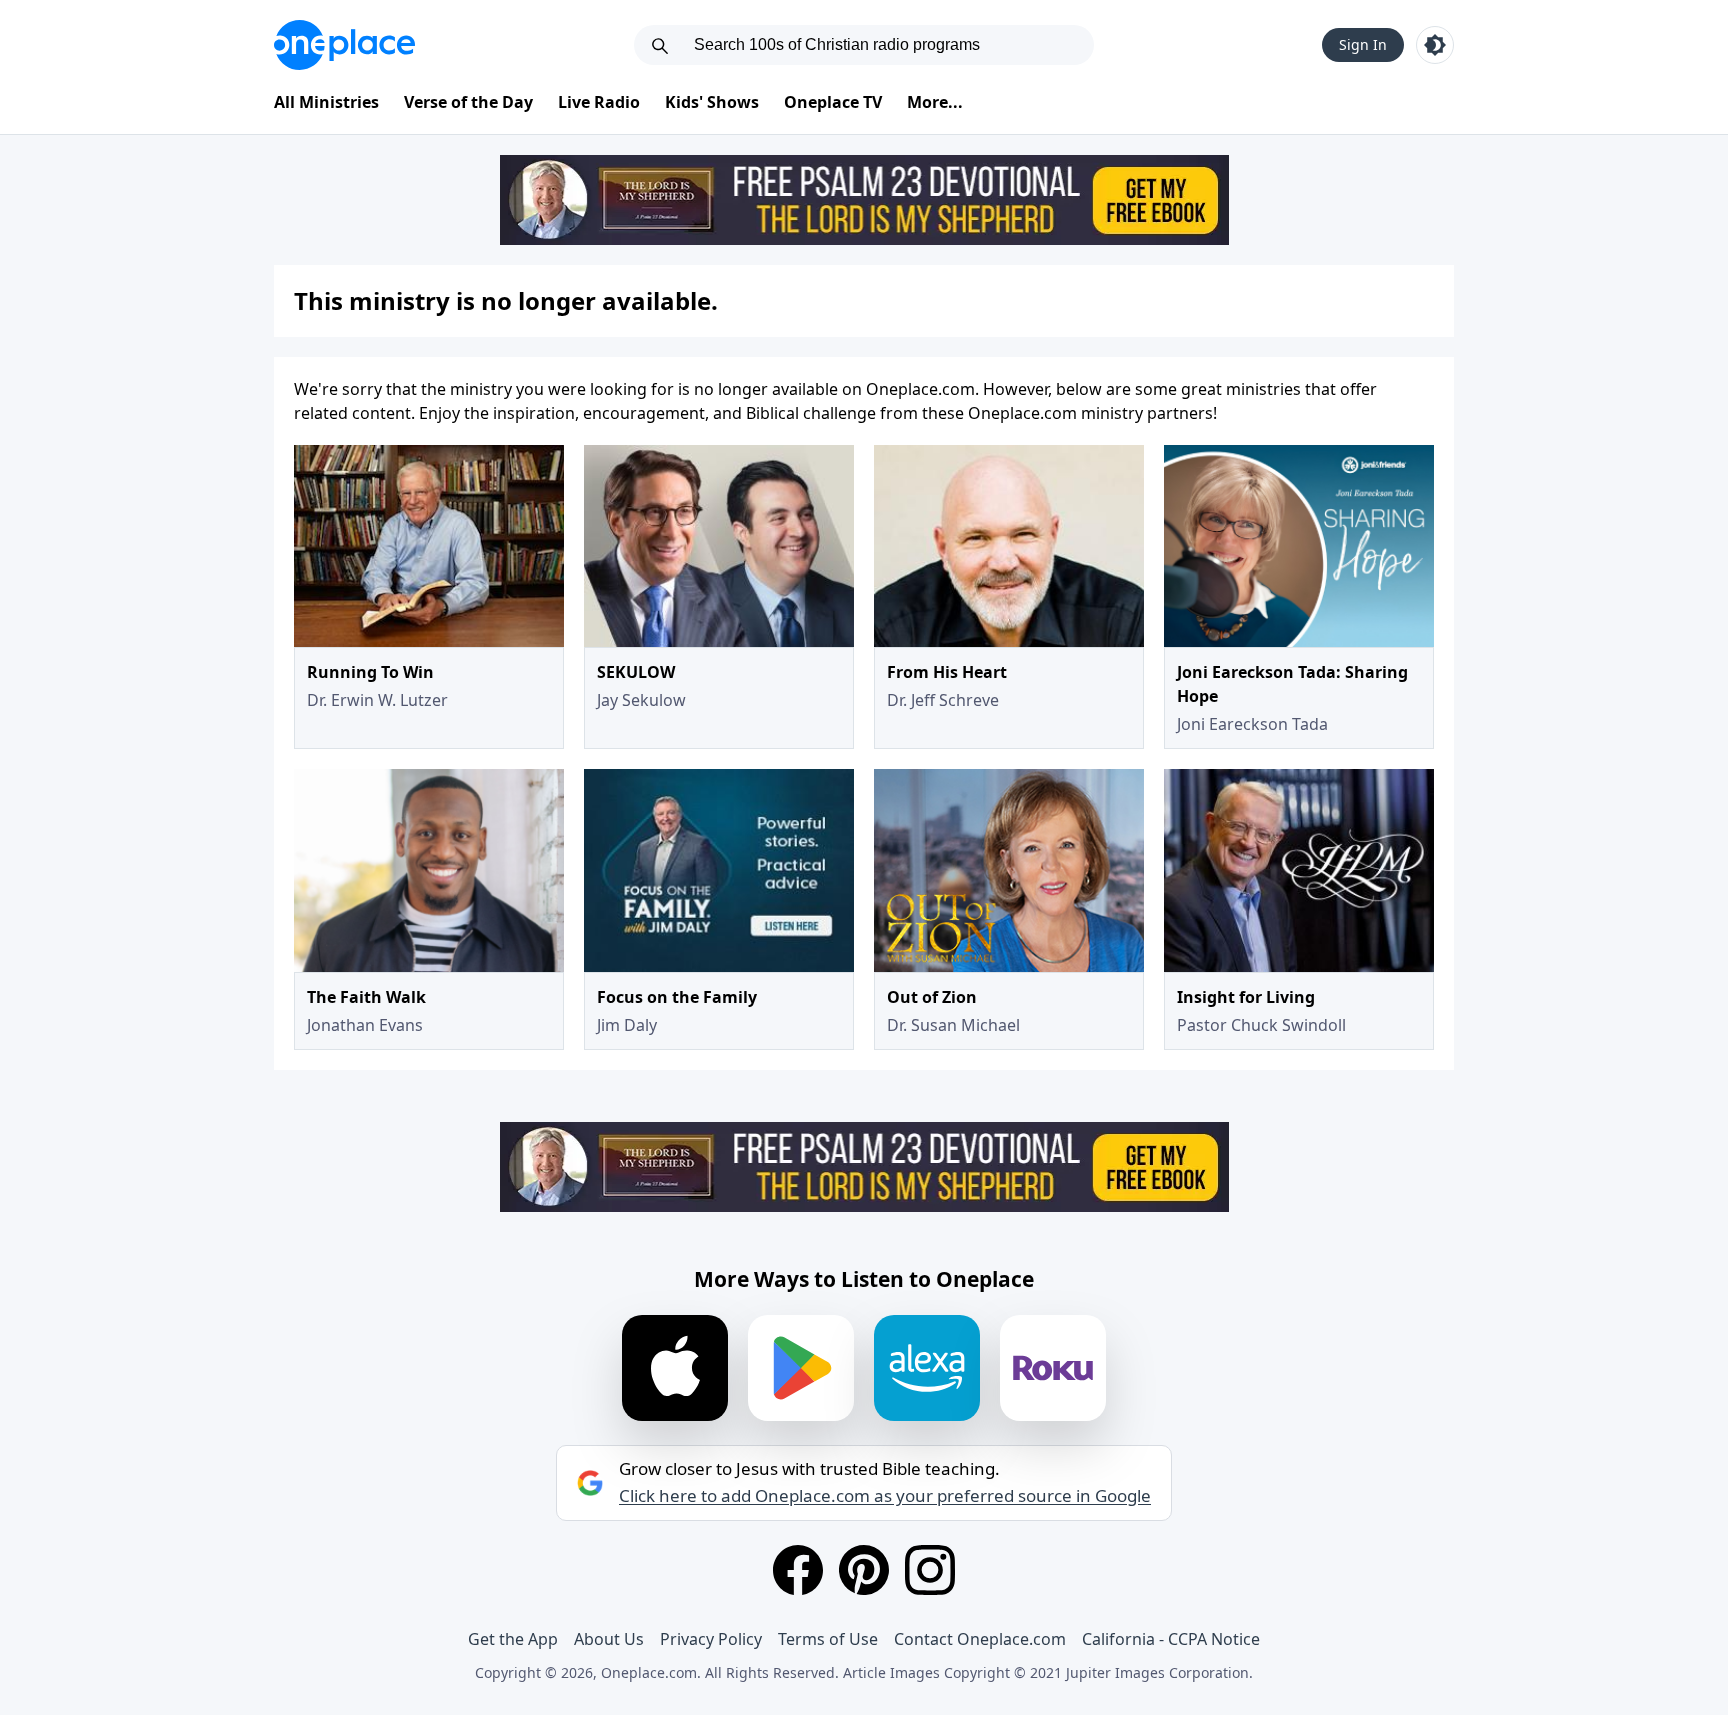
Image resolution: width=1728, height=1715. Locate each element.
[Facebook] (798, 1570)
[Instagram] (930, 1570)
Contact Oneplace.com (980, 1639)
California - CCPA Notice (1171, 1639)
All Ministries (326, 102)
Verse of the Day (468, 102)
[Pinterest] (864, 1570)
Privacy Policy (711, 1639)
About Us (609, 1639)
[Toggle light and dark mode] (1435, 45)
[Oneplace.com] (344, 45)
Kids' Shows (712, 102)
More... (935, 102)
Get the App (513, 1639)
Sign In (1363, 44)
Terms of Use (828, 1639)
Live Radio (599, 102)
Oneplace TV (833, 102)
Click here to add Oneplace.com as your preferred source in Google (885, 1496)
